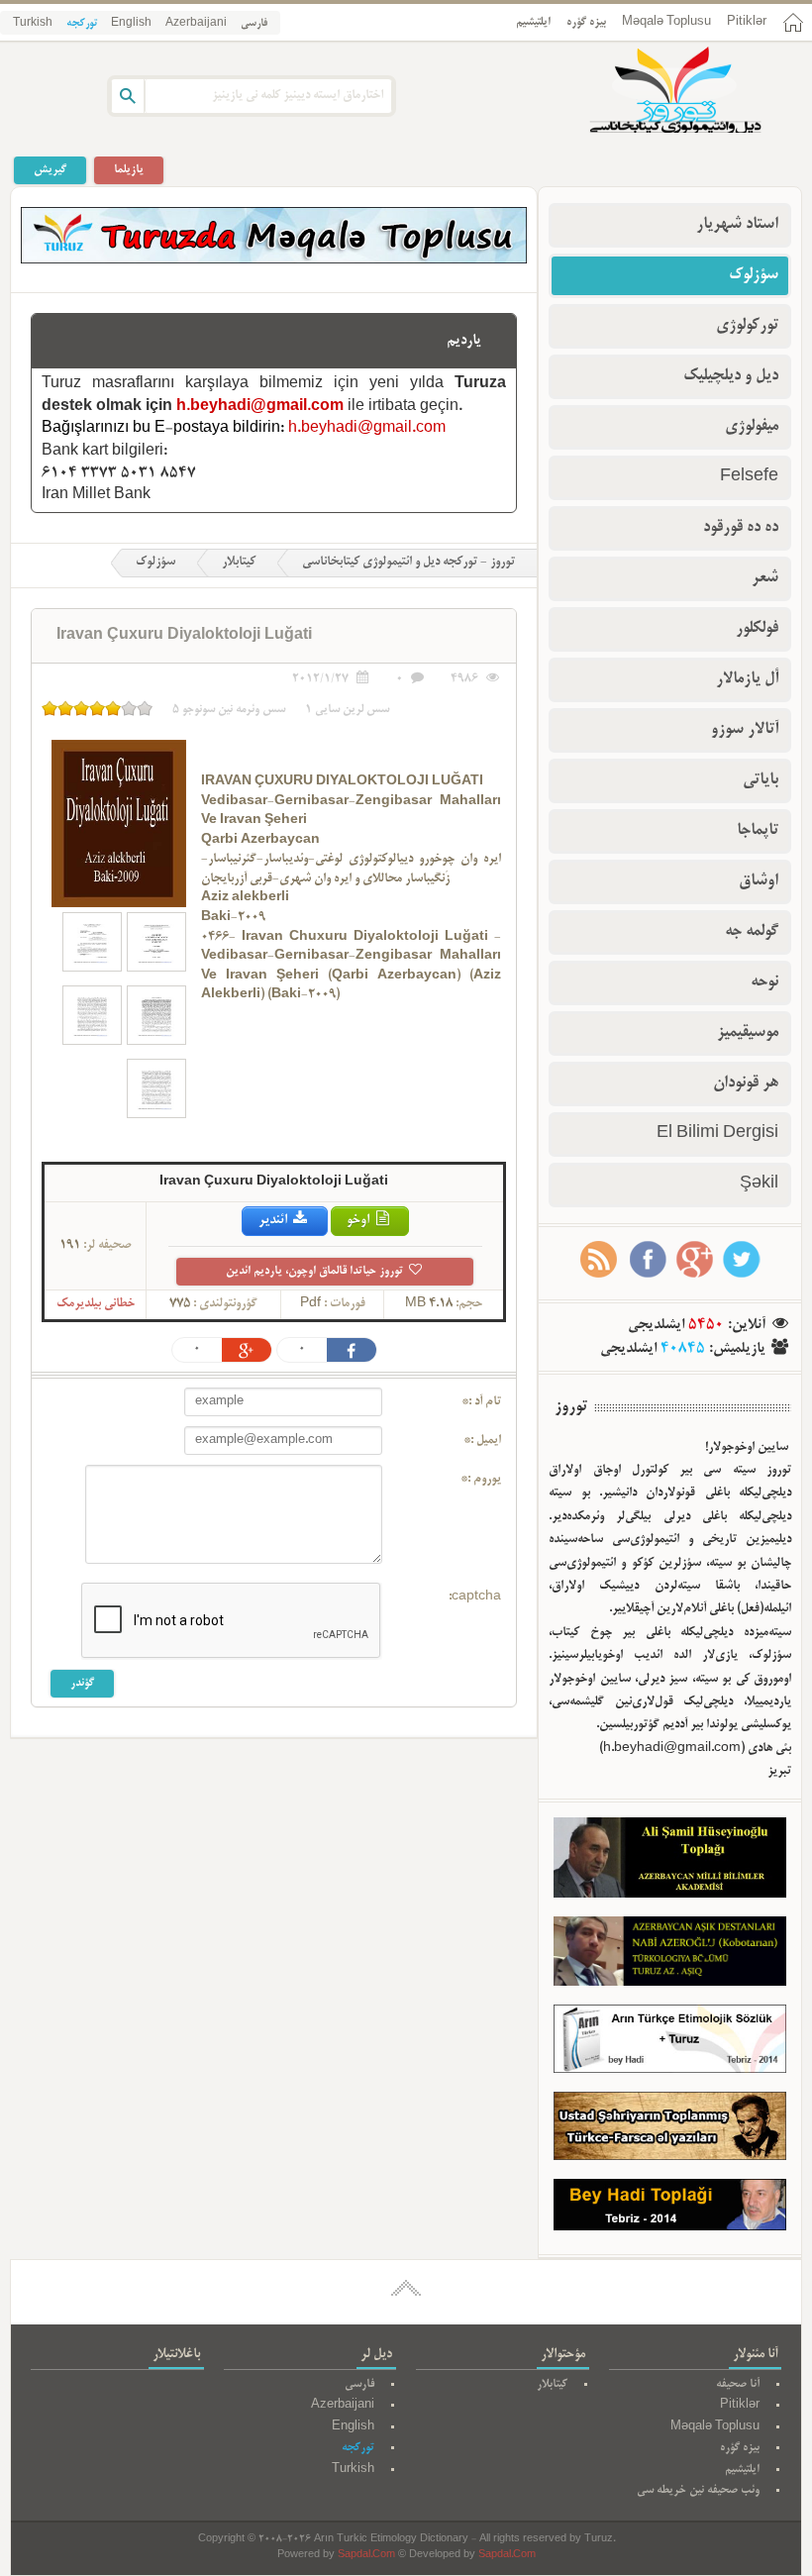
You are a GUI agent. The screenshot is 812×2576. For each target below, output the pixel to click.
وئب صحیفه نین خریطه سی (698, 2490)
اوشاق (759, 881)
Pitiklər (747, 22)
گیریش (50, 170)
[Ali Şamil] (670, 1862)
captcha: (475, 1597)
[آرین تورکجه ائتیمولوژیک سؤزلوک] (670, 2043)
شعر (765, 578)
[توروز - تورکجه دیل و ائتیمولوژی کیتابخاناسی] (654, 92)
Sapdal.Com (366, 2556)
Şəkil (759, 1185)
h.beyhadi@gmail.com (260, 407)
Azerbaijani (196, 24)
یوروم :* (481, 1480)
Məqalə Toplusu (666, 22)
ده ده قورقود (741, 528)
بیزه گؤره (586, 22)
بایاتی (761, 780)
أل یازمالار (747, 679)
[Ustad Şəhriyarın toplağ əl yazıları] (670, 2130)
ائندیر (274, 1221)
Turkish (33, 24)
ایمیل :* (482, 1441)
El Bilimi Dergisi (717, 1134)
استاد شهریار (737, 225)
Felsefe (749, 477)
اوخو (359, 1221)
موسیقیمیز (748, 1033)
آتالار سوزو (745, 730)
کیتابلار (239, 563)
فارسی (254, 24)
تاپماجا (758, 831)
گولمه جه (752, 932)
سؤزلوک (155, 563)
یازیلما (129, 170)
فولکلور (757, 629)
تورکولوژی (747, 326)
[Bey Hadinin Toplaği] (670, 2210)
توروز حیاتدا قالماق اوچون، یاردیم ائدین (316, 1271)
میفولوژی (752, 427)
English (131, 24)
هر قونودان (746, 1083)
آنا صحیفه (738, 2384)
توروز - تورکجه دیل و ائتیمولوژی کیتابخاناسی (408, 563)
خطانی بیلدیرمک (96, 1304)
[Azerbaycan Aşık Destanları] (670, 1956)
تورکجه (82, 24)
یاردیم (464, 341)
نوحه (764, 982)
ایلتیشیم (533, 22)
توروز (571, 1407)
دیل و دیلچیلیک (731, 376)
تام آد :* (481, 1402)
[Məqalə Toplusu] (274, 260)
